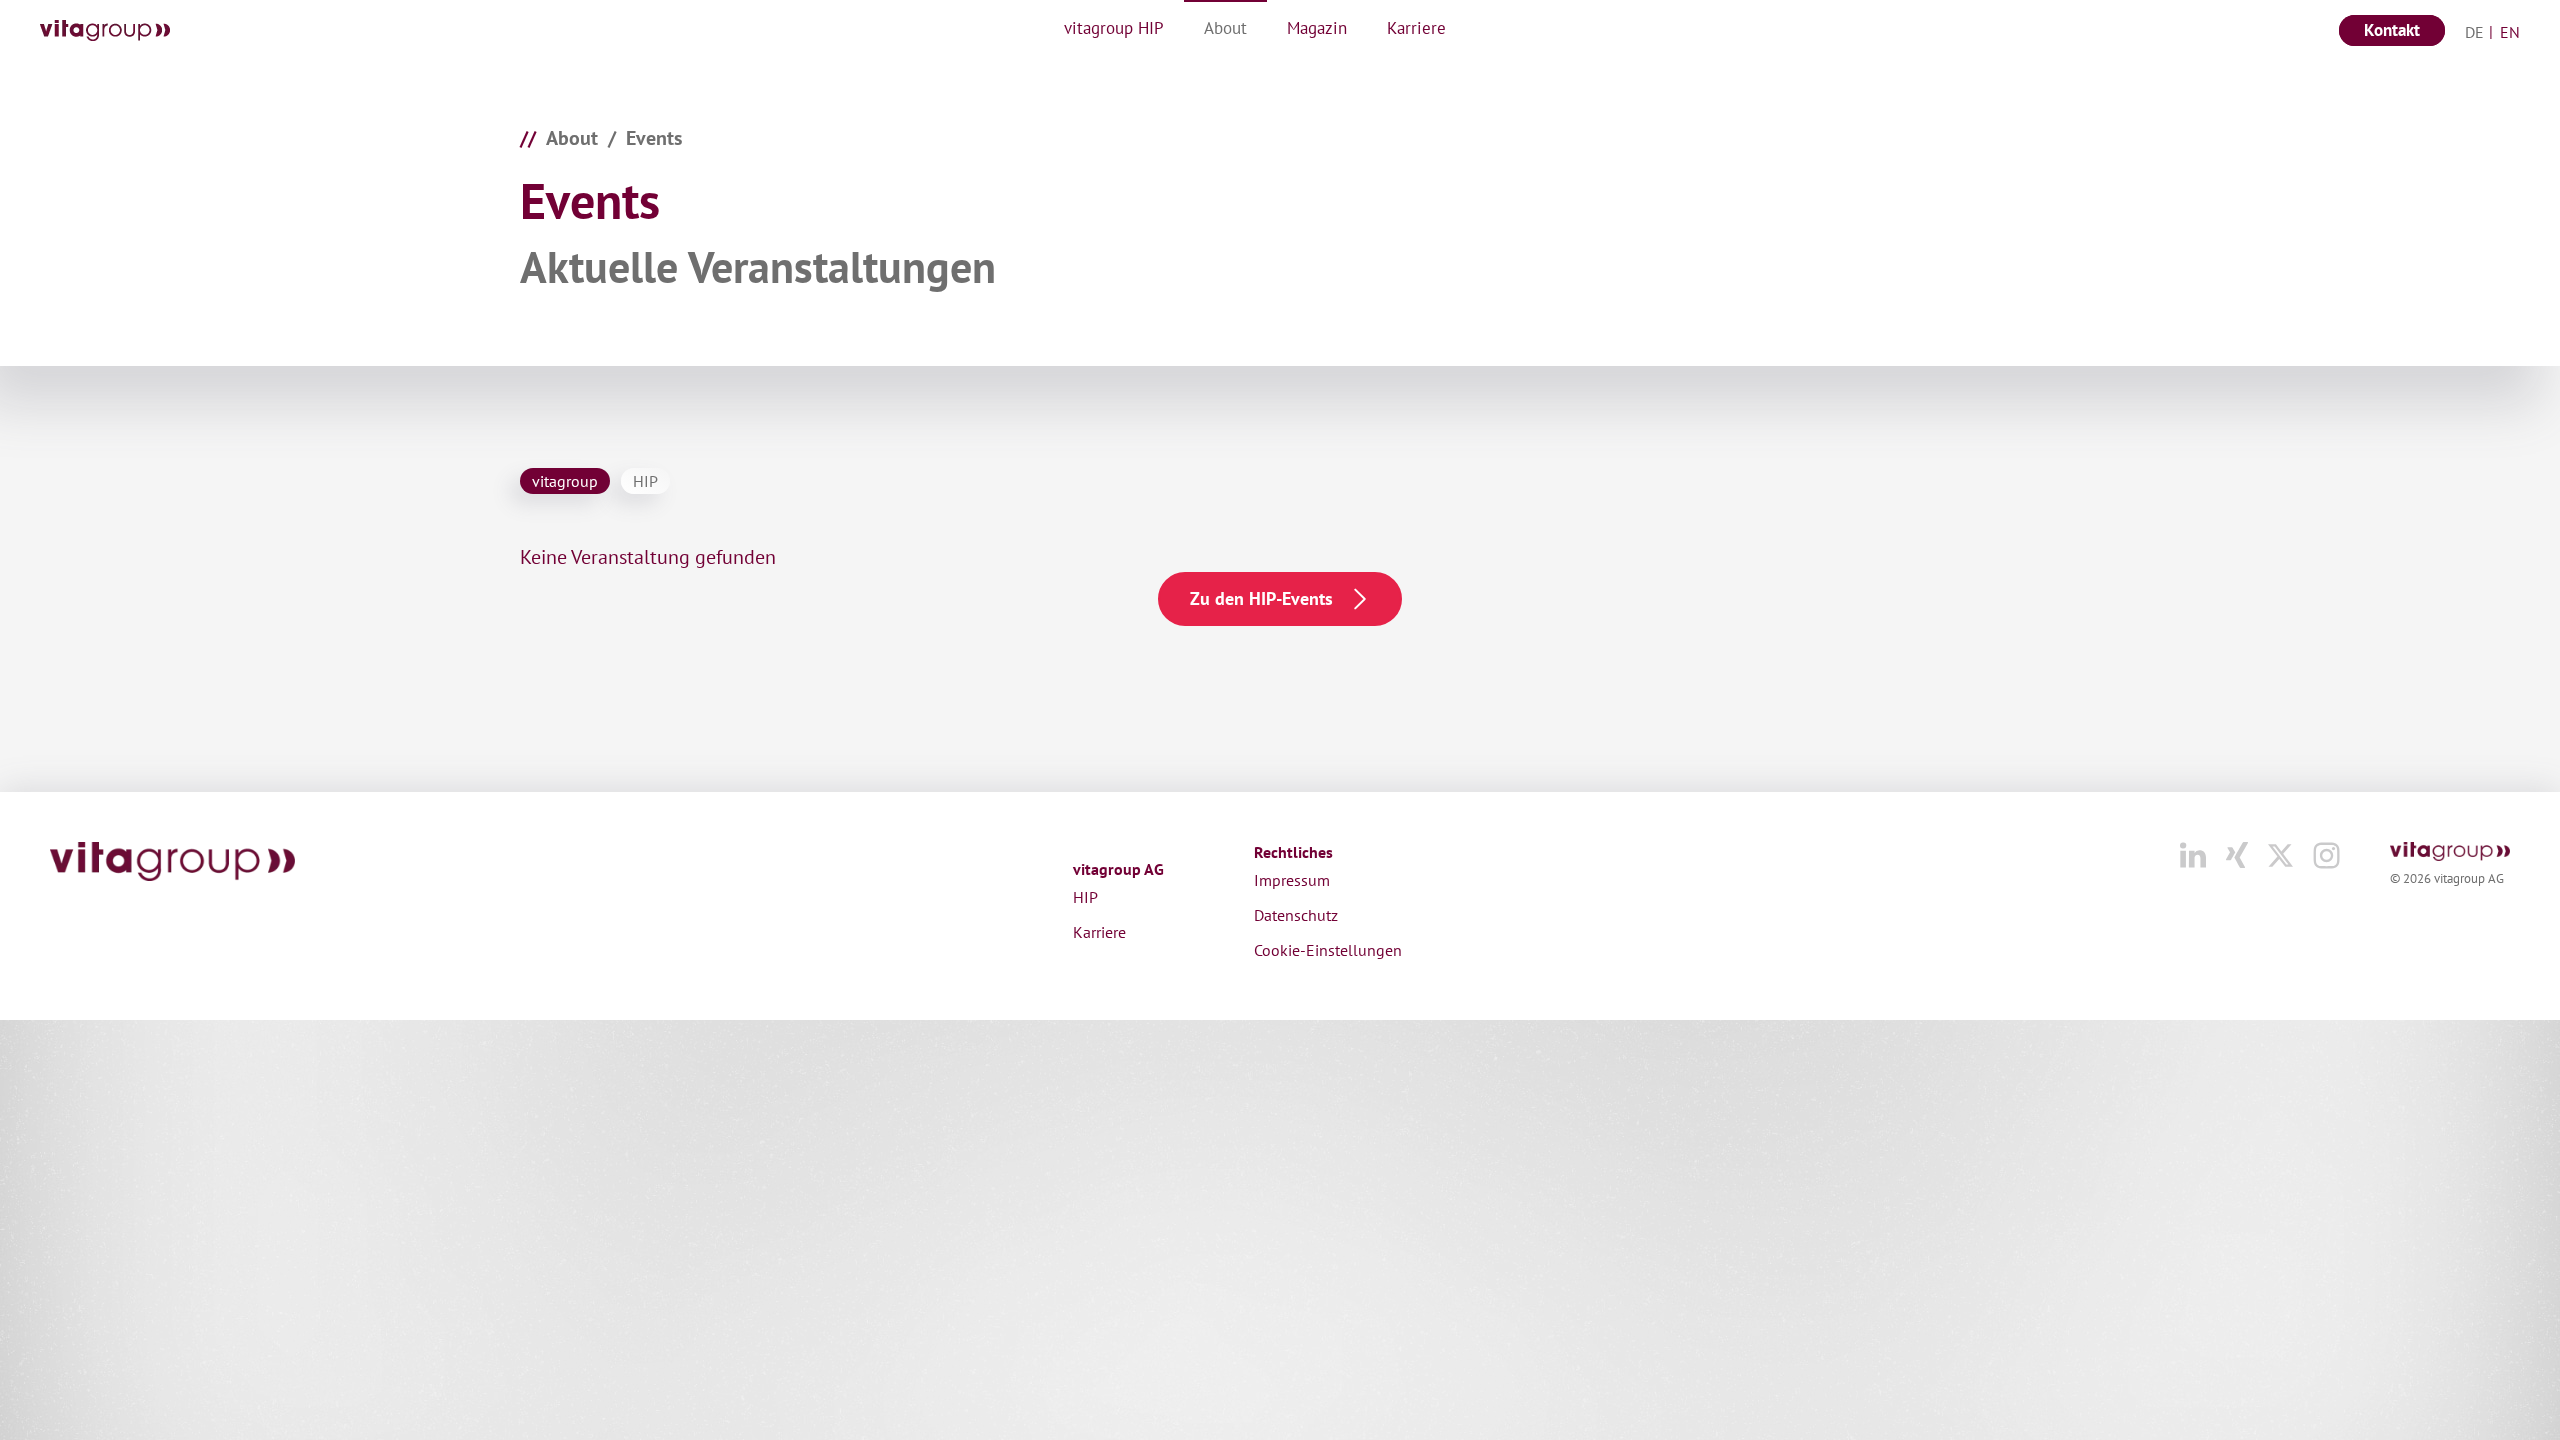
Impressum (1292, 880)
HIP (1085, 897)
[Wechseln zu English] (2504, 31)
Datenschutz (1296, 915)
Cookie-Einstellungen (1328, 950)
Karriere (1099, 932)
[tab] (565, 481)
